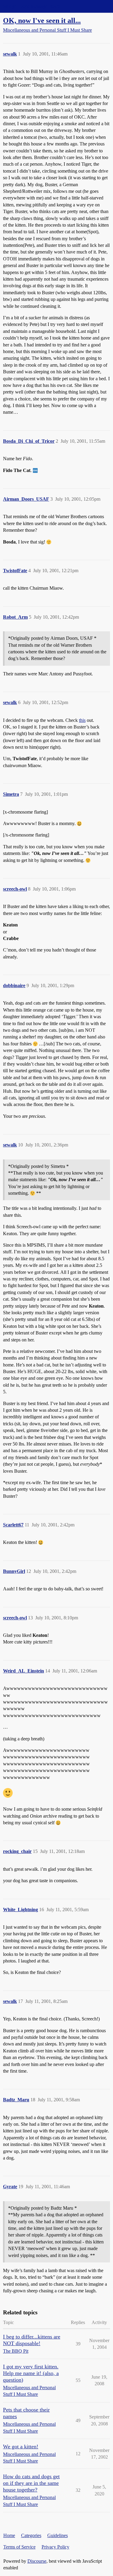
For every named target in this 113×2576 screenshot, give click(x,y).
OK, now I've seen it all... (42, 20)
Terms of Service (19, 2547)
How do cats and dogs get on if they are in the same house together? (31, 2483)
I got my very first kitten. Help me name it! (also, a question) (31, 2373)
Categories (31, 2535)
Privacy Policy (55, 2547)
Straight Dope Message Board (32, 6)
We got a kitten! (21, 2447)
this (82, 720)
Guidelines (58, 2535)
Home (9, 2535)
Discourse (37, 2561)
